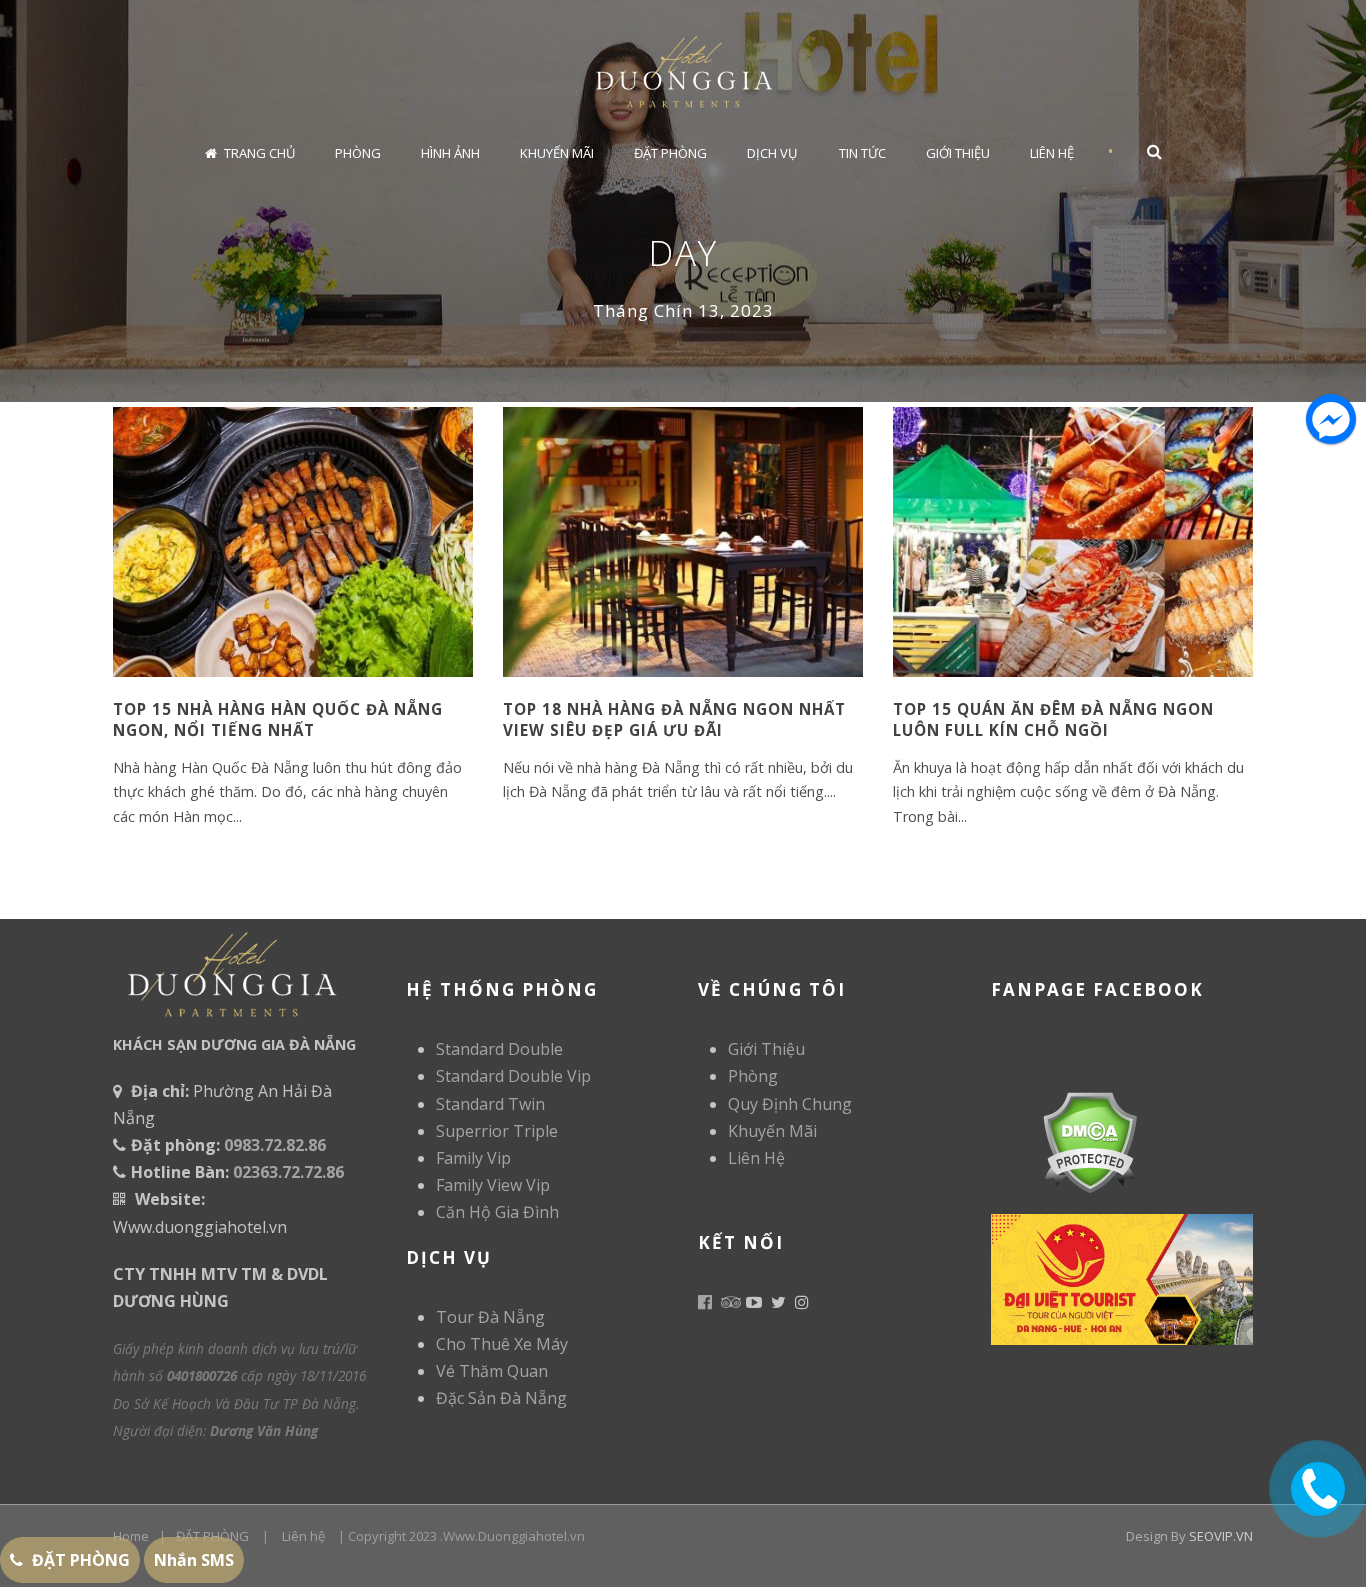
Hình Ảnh (450, 153)
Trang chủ (259, 153)
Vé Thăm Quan (492, 1371)
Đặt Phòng (670, 153)
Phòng (358, 153)
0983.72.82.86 (275, 1145)
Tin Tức (862, 153)
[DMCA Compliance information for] (1064, 1140)
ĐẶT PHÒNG (212, 1536)
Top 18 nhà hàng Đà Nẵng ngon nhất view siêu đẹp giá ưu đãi (674, 719)
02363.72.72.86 (288, 1172)
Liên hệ (303, 1536)
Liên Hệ (1052, 153)
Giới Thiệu (958, 153)
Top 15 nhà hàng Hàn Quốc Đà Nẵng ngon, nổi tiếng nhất (278, 719)
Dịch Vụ (772, 153)
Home (131, 1536)
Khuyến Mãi (557, 153)
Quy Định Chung (790, 1104)
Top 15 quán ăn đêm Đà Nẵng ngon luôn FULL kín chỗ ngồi (1053, 719)
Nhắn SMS (194, 1560)
